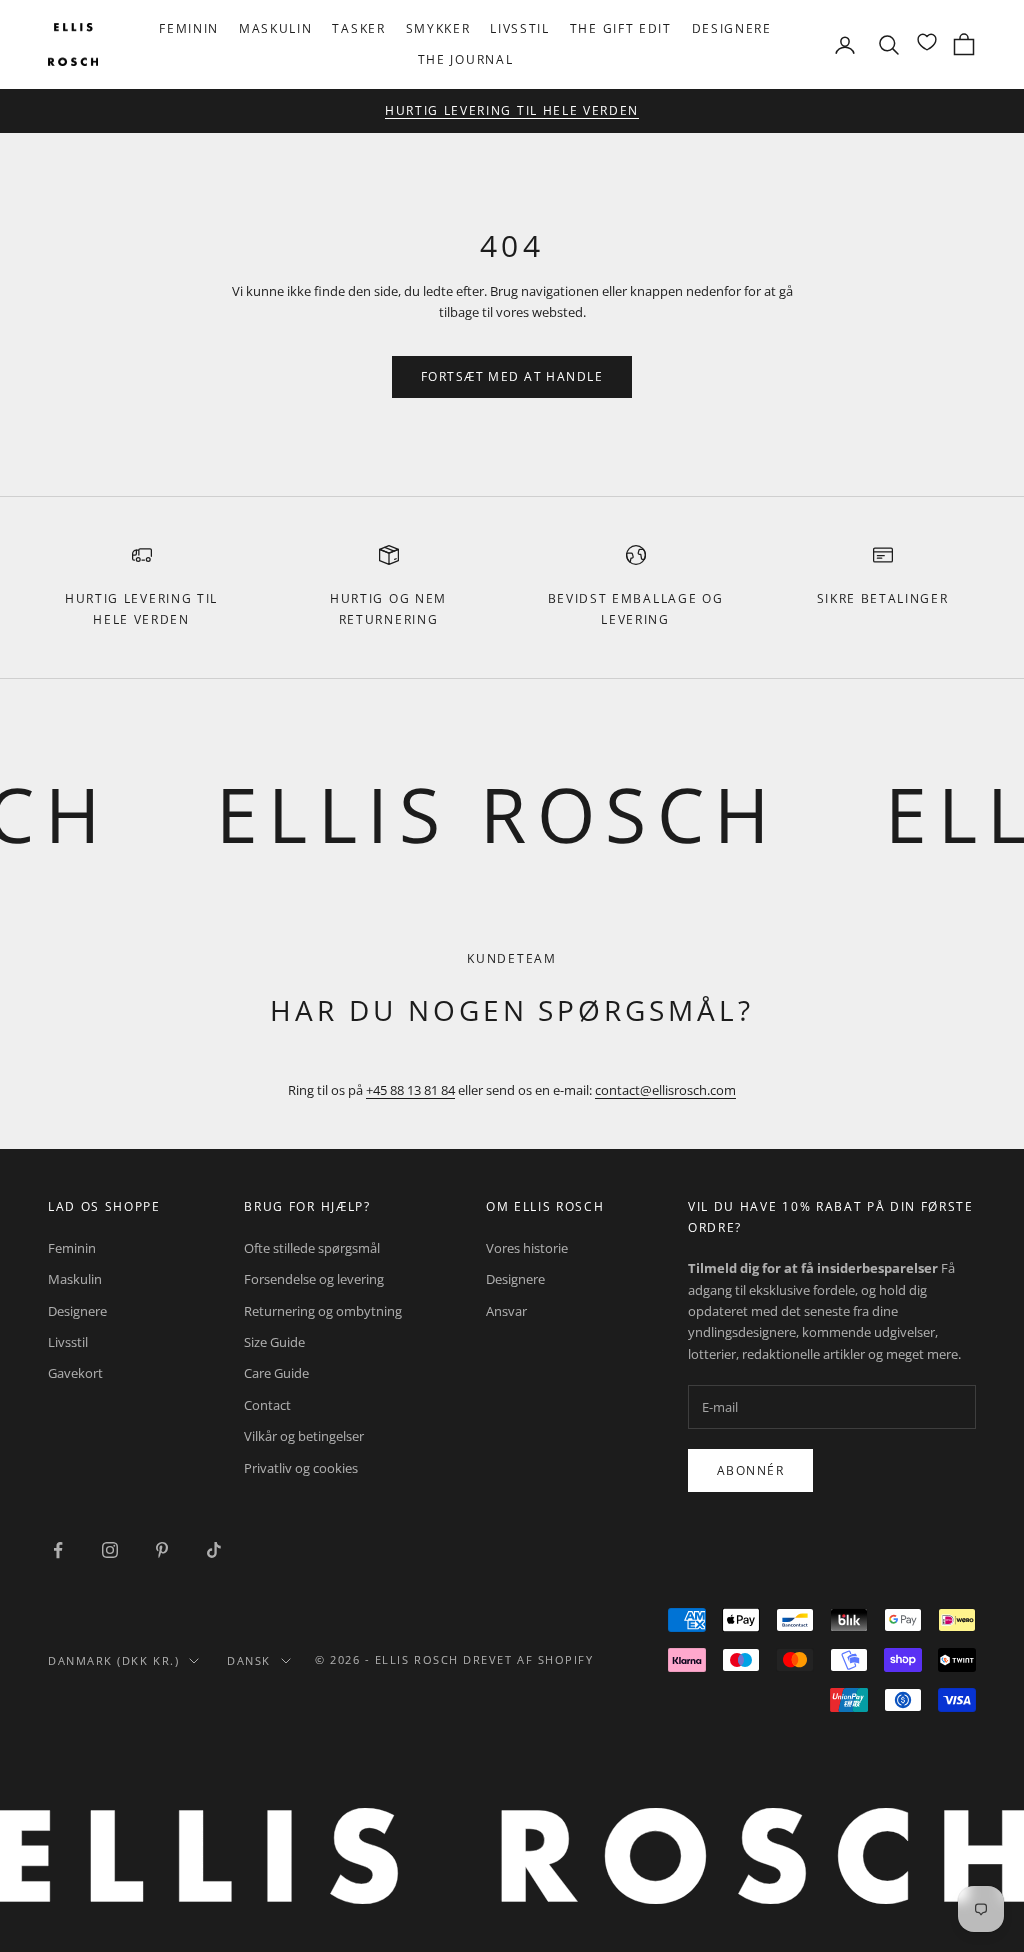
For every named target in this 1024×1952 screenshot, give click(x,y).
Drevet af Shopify (528, 1659)
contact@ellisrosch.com (665, 1090)
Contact (267, 1405)
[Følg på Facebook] (58, 1550)
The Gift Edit (621, 28)
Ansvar (506, 1311)
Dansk (249, 1660)
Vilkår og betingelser (304, 1436)
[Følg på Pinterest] (162, 1550)
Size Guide (274, 1342)
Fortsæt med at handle (512, 376)
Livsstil (519, 28)
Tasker (358, 28)
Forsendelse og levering (314, 1279)
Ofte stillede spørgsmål (312, 1248)
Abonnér (750, 1470)
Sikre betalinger (883, 598)
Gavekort (75, 1373)
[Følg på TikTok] (214, 1550)
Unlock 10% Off (599, 114)
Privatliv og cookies (301, 1468)
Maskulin (275, 28)
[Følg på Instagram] (110, 1550)
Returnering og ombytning (323, 1311)
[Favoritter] (927, 42)
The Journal (465, 59)
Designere (732, 28)
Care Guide (276, 1373)
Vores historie (527, 1248)
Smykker (438, 28)
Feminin (189, 28)
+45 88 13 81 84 (410, 1090)
